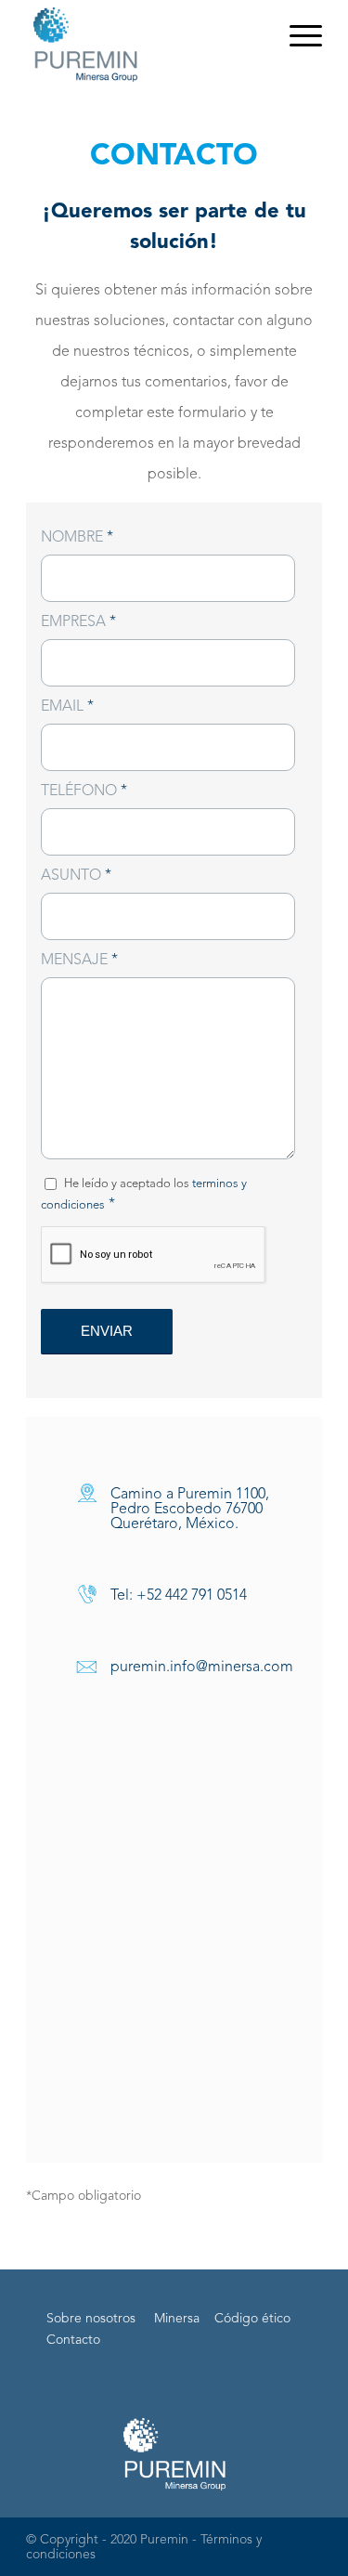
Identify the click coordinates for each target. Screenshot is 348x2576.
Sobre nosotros (91, 2319)
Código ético (252, 2319)
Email (67, 707)
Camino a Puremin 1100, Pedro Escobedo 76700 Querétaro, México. (190, 1510)
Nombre (77, 538)
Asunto (76, 876)
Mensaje (79, 961)
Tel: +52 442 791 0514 (179, 1596)
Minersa (177, 2319)
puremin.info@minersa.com (202, 1667)
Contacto (73, 2340)
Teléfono (84, 791)
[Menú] (296, 37)
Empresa (78, 622)
